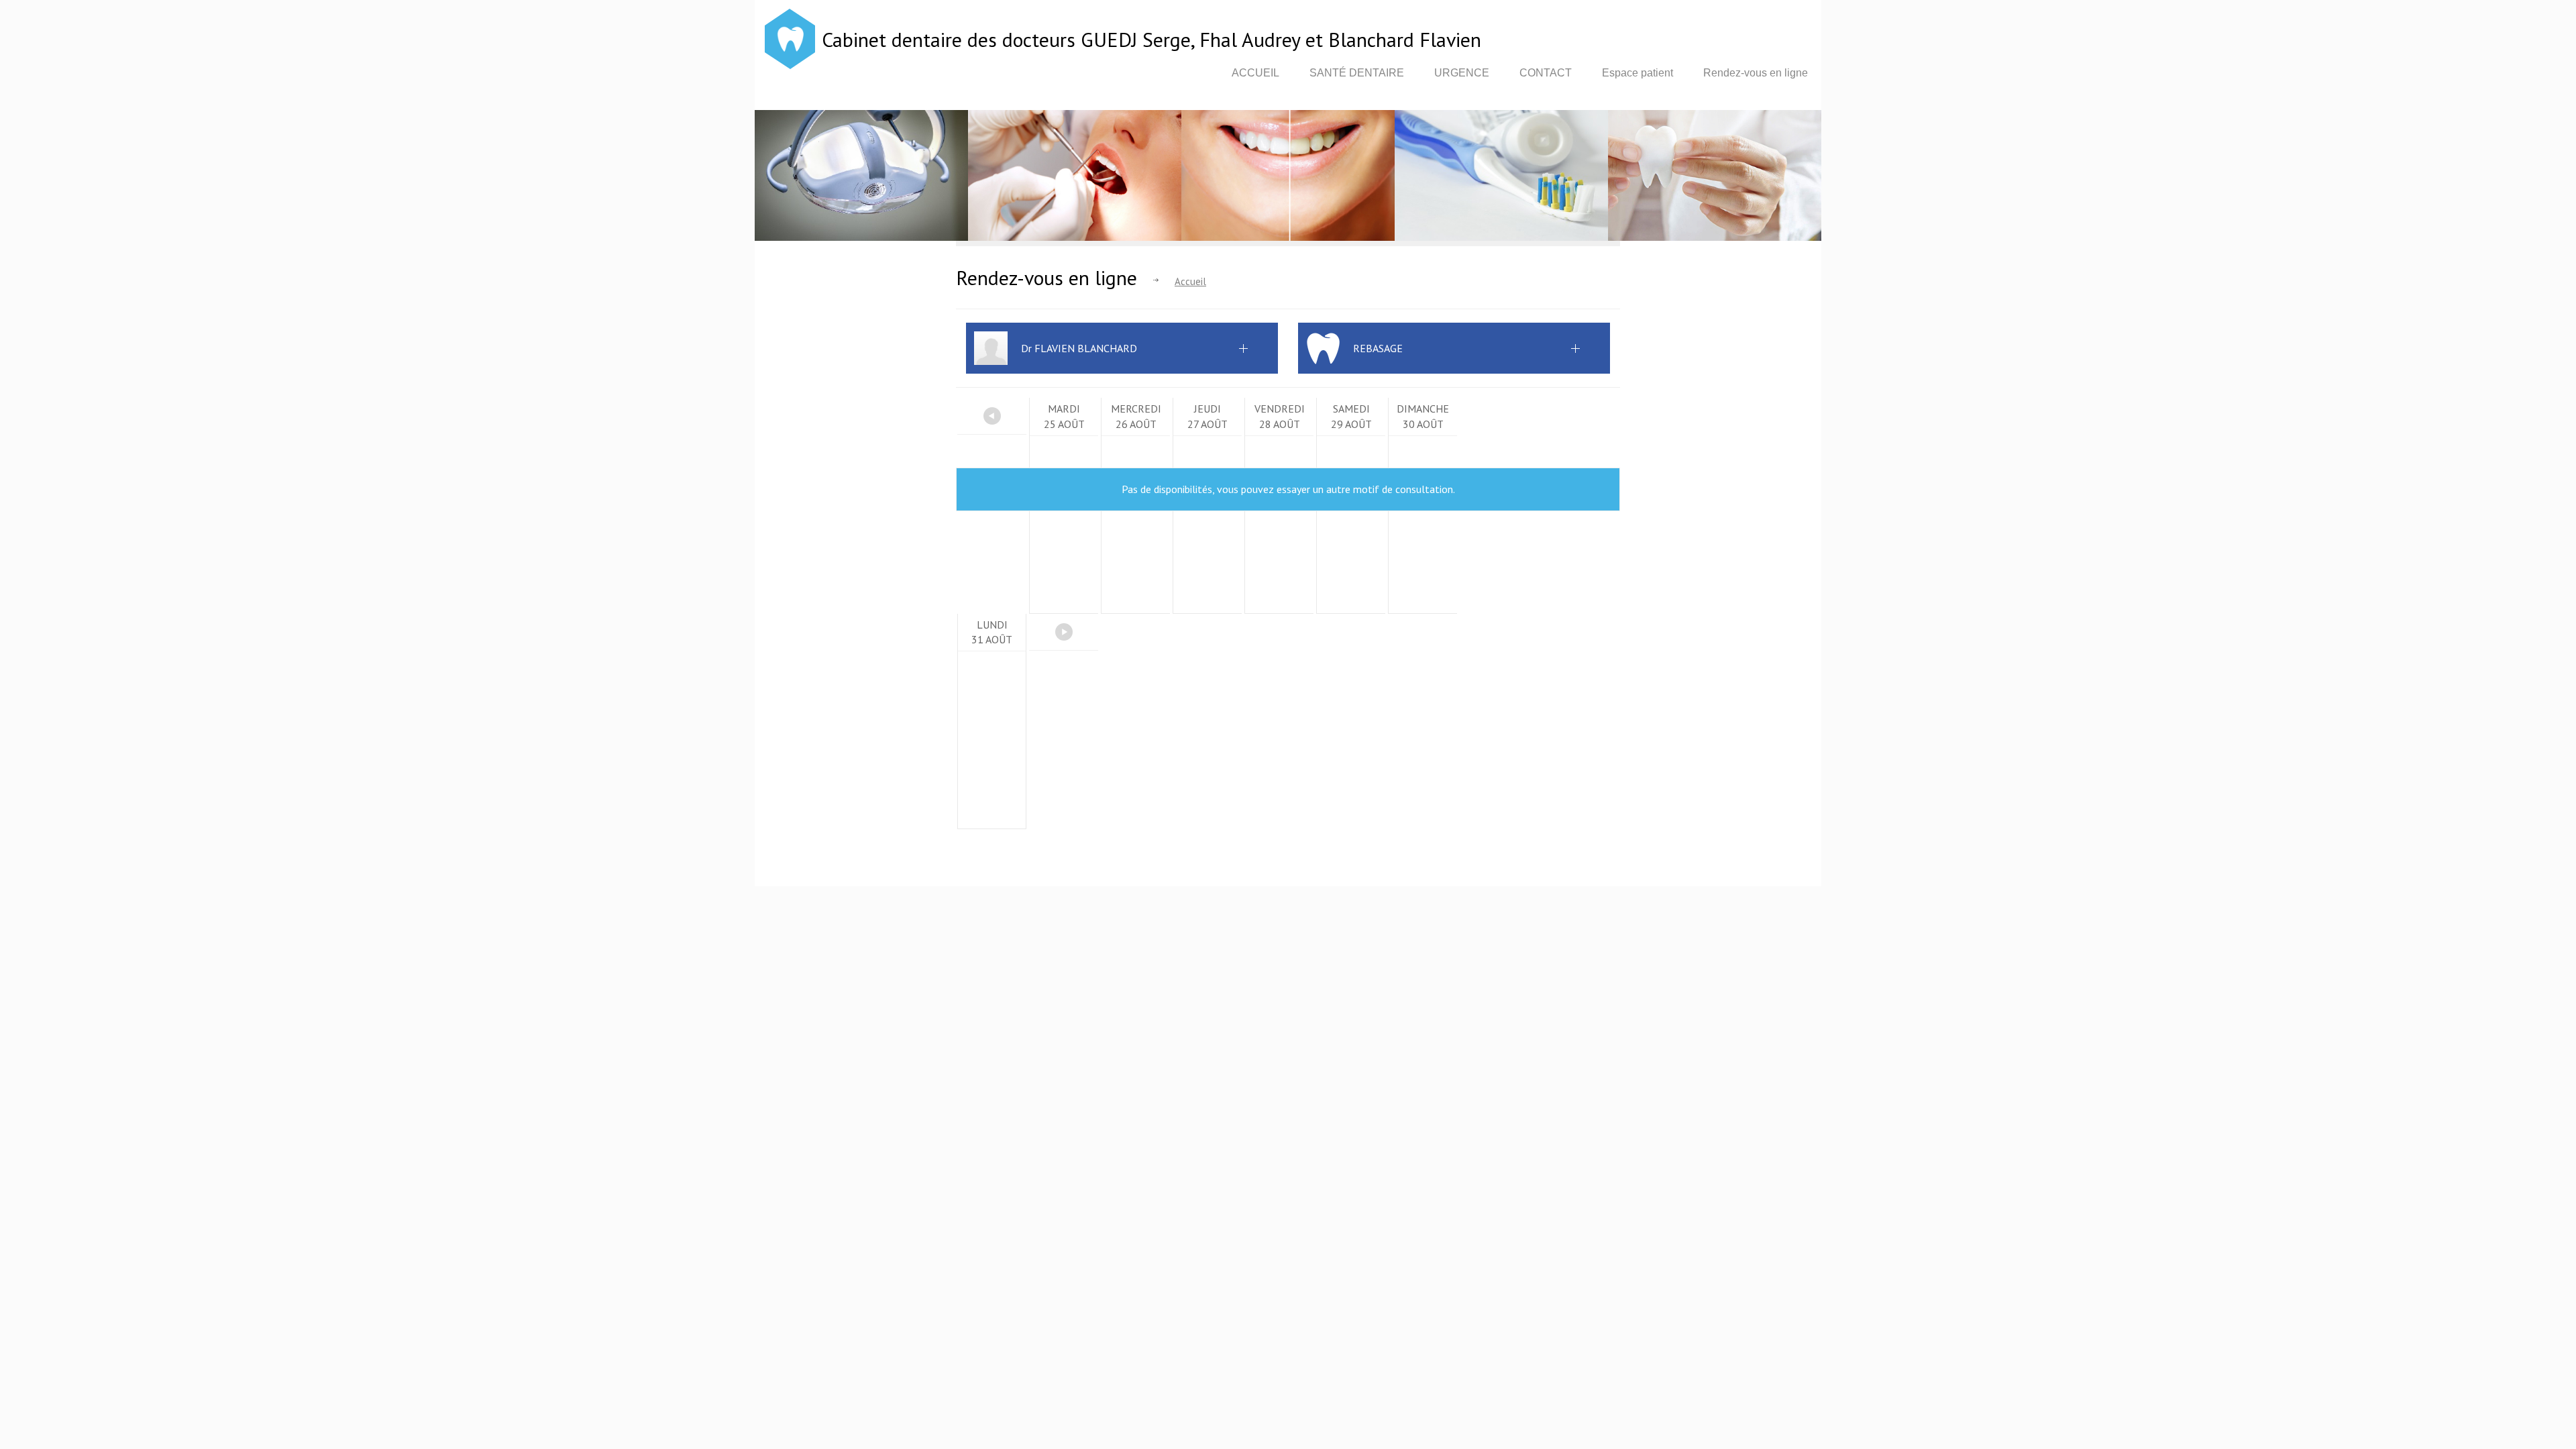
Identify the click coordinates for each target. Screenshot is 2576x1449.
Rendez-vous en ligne (1756, 73)
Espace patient (1638, 73)
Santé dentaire (1357, 73)
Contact (1546, 73)
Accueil (1255, 73)
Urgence (1462, 73)
